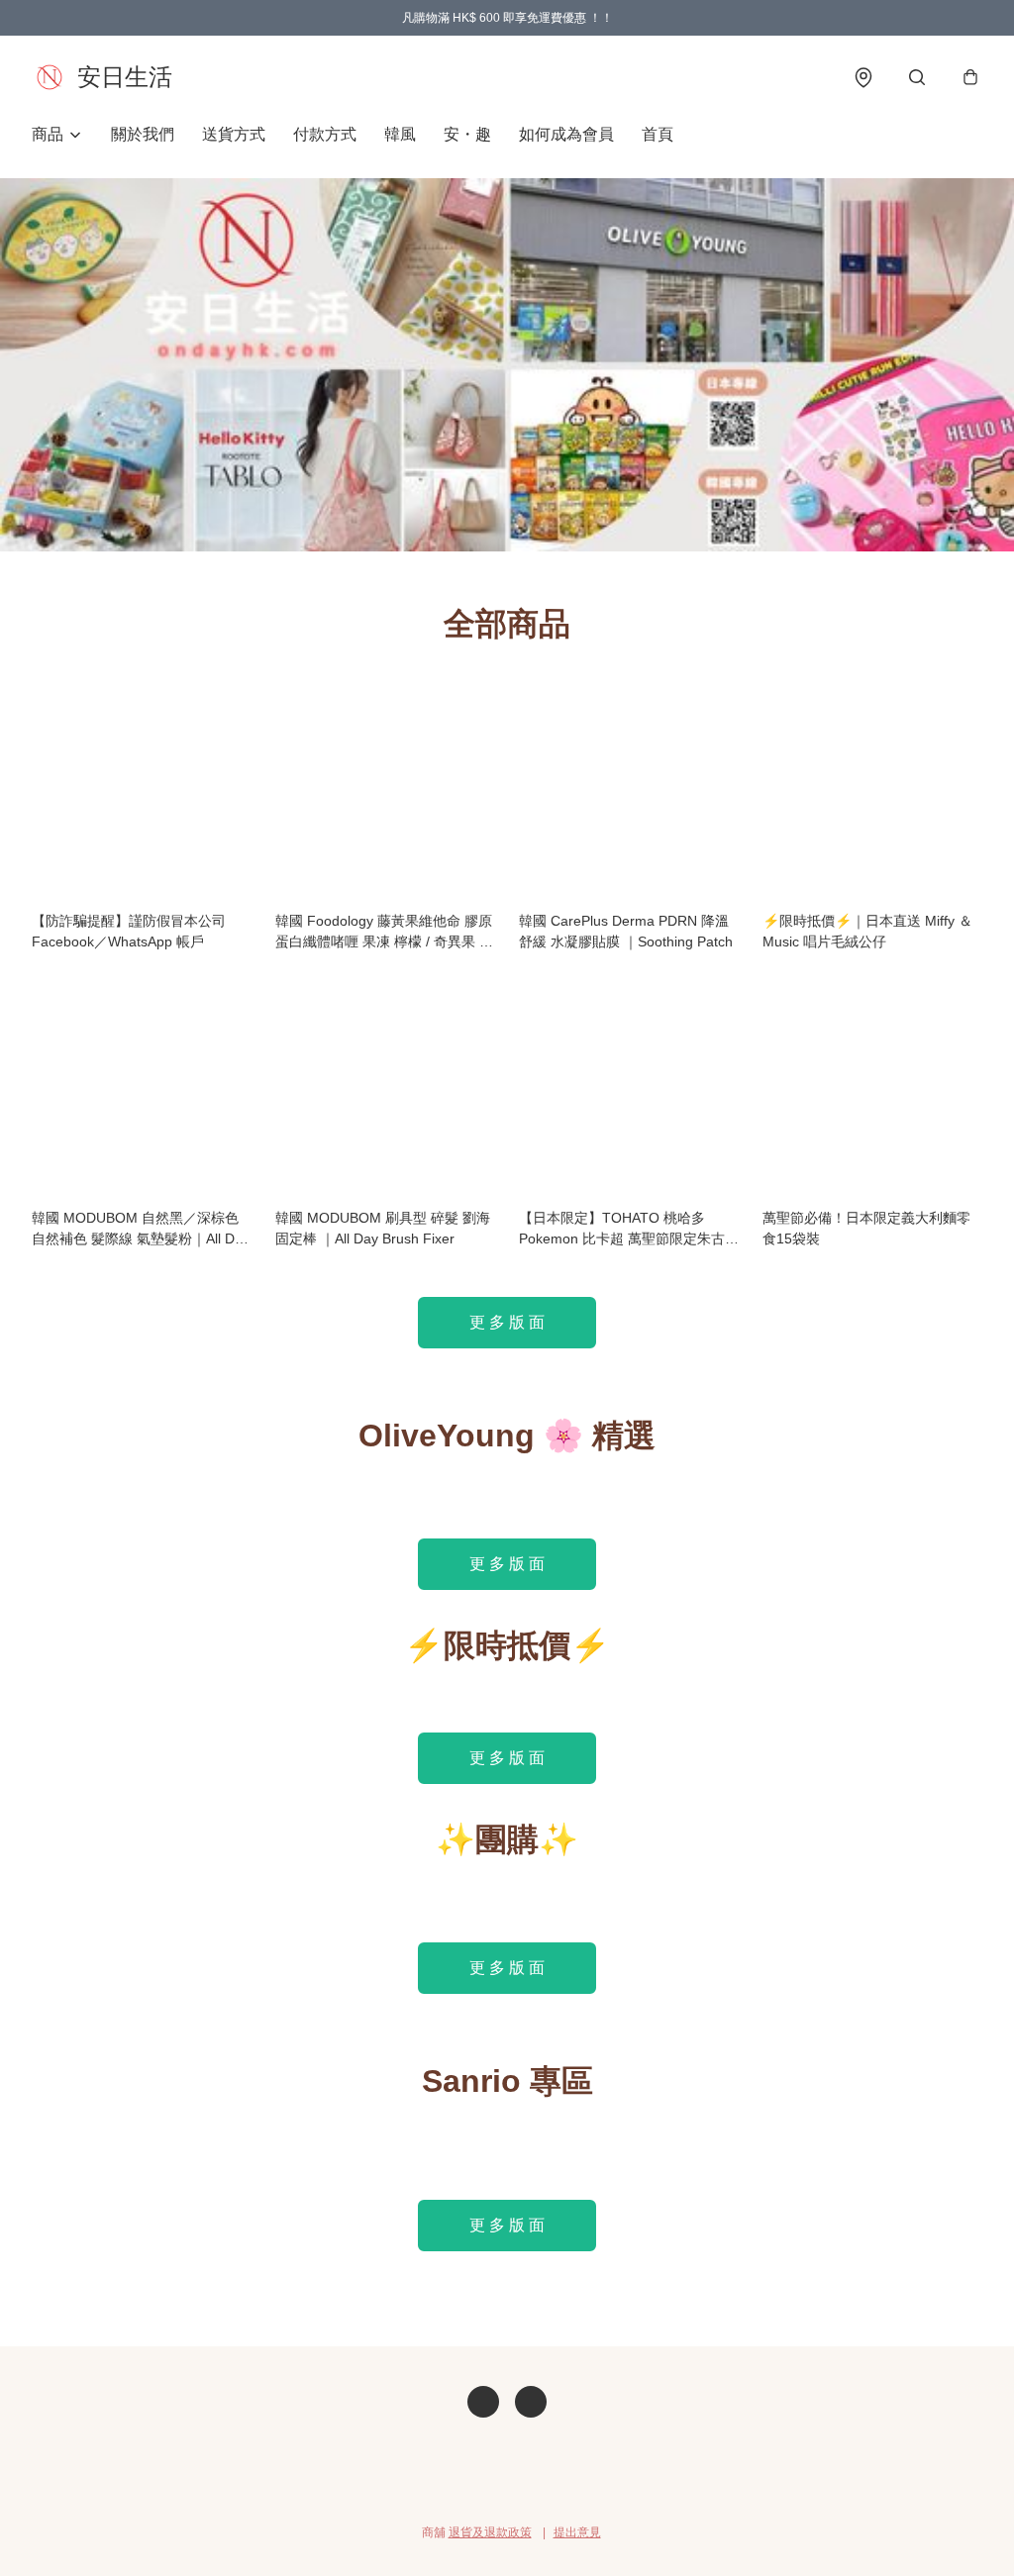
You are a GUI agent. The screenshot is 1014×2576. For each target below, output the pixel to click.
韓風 (400, 134)
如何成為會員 (566, 134)
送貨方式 (234, 134)
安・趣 (467, 134)
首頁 (658, 134)
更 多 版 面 (507, 1322)
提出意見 (577, 2532)
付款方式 (325, 134)
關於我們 (143, 134)
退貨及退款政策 (490, 2532)
